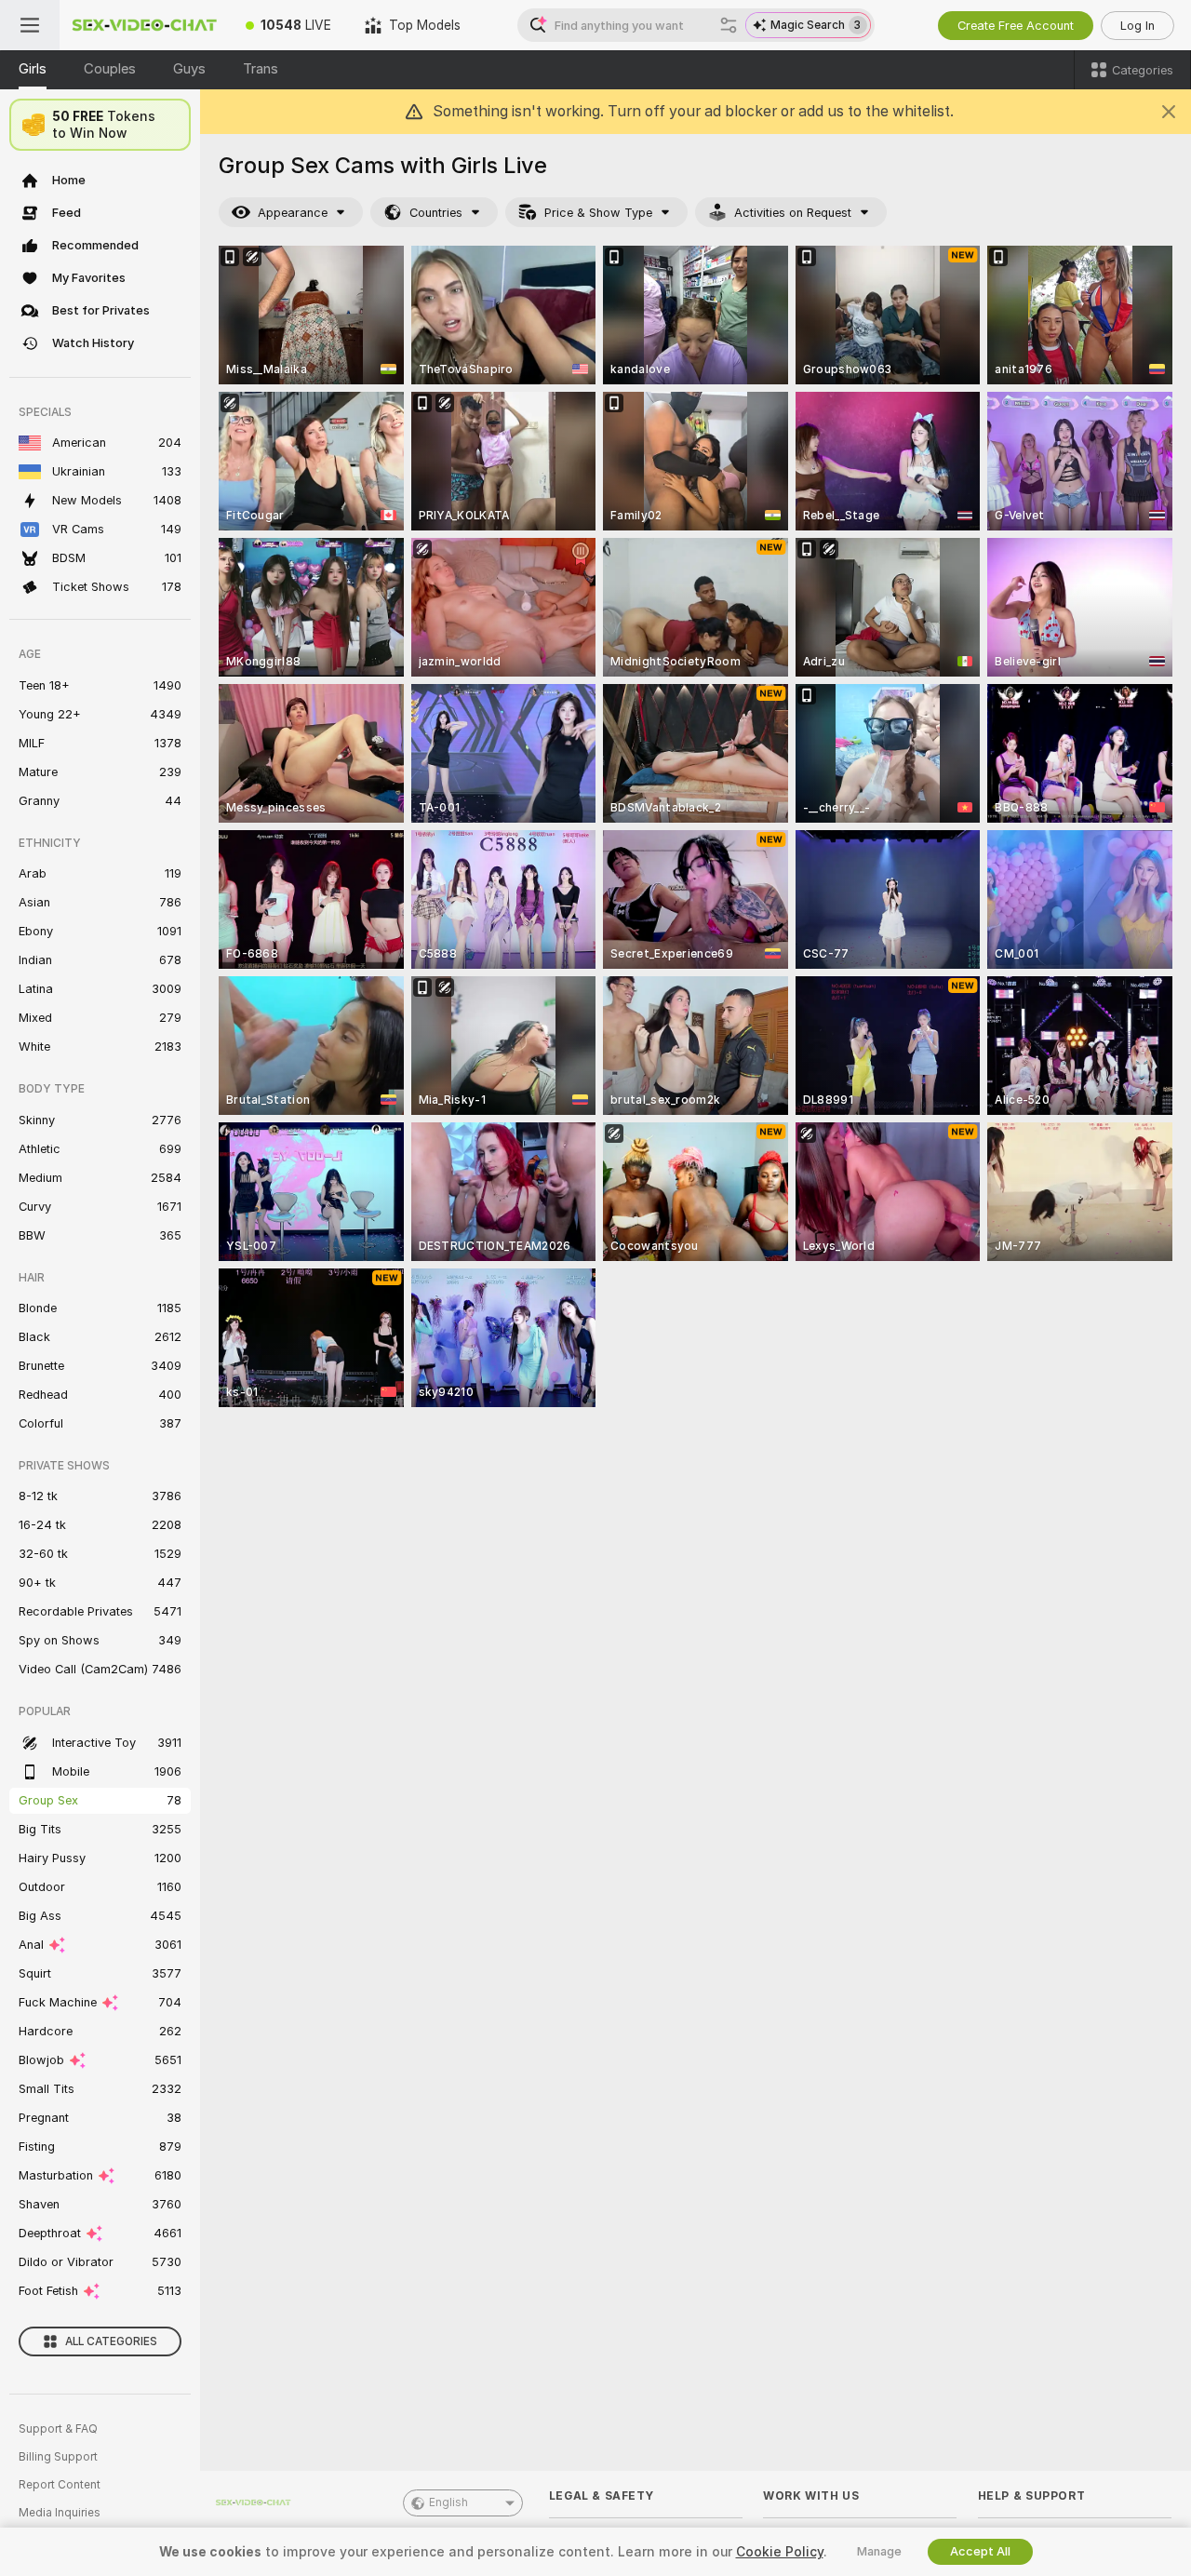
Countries (436, 213)
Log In (1137, 26)
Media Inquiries (60, 2513)
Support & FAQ (58, 2429)
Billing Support (58, 2457)
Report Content (60, 2485)
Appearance (293, 213)
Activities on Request (793, 213)
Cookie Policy (780, 2552)
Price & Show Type (598, 213)
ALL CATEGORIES (111, 2341)
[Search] (729, 25)
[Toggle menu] (30, 25)
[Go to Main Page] (144, 25)
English (448, 2502)
